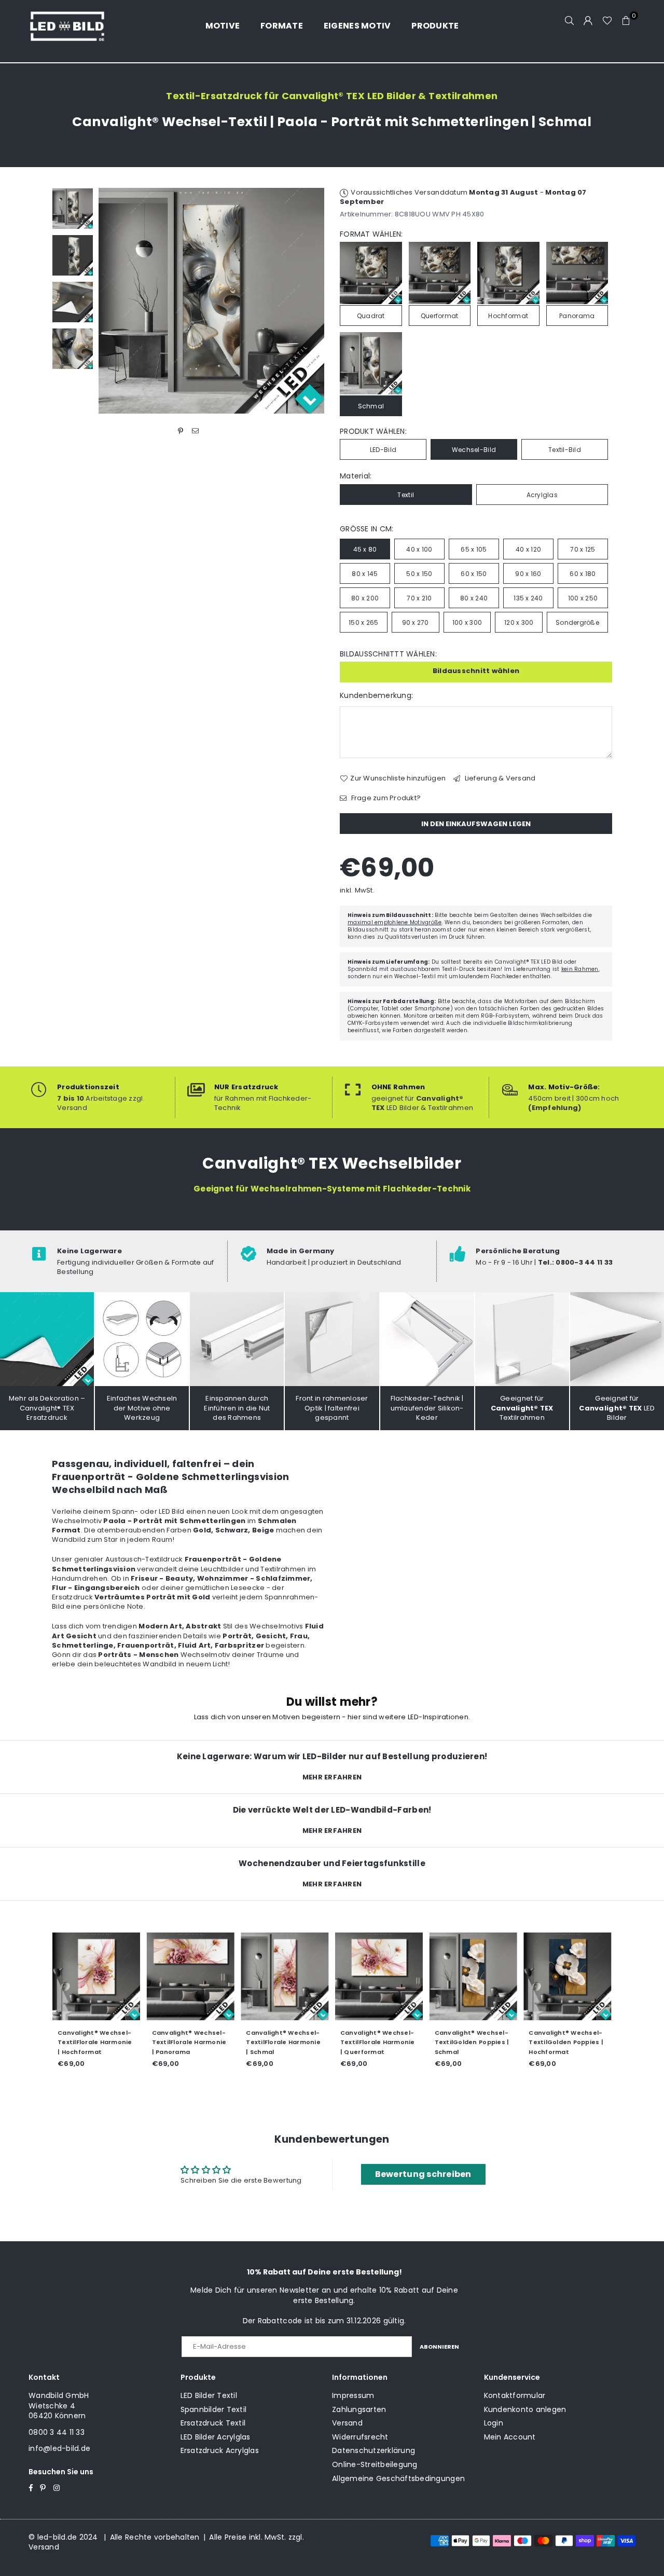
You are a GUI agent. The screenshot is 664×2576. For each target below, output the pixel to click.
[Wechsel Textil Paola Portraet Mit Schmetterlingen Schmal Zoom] (73, 349)
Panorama (577, 316)
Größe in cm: (366, 529)
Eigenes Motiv (357, 26)
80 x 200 (365, 598)
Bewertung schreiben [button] (423, 2174)
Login (494, 2423)
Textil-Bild (565, 450)
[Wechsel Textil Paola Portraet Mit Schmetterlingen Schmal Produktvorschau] (73, 209)
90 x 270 (416, 622)
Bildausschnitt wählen (476, 671)
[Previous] (113, 301)
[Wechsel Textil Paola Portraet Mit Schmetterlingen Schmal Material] (73, 302)
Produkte (435, 26)
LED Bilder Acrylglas (216, 2437)
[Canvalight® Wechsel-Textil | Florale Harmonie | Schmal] (285, 1977)
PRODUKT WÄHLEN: (373, 431)
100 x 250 (583, 598)
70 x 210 (419, 598)
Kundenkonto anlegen (525, 2409)
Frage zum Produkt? (385, 798)
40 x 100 (419, 549)
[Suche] (570, 21)
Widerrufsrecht (360, 2437)
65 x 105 (474, 549)
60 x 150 (474, 574)
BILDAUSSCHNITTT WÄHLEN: (388, 654)
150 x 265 (363, 622)
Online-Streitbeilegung (375, 2464)
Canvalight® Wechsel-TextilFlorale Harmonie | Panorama (189, 2042)
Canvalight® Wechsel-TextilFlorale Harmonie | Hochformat (95, 2042)
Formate (282, 26)
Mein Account (510, 2437)
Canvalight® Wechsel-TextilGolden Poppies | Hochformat (566, 2042)
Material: (356, 476)
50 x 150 (419, 574)
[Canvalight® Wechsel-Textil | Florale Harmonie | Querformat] (379, 1977)
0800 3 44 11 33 (57, 2432)
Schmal (371, 406)
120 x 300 (519, 622)
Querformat (440, 316)
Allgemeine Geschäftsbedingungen (398, 2478)
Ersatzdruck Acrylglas (220, 2450)
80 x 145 (365, 574)
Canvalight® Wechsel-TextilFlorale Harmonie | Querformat (378, 2042)
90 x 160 (528, 574)
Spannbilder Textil (214, 2409)
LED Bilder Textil (209, 2395)
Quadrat (371, 316)
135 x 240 (528, 598)
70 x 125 (583, 549)
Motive (223, 26)
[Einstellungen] (588, 21)
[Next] (310, 301)
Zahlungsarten (359, 2409)
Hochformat (508, 316)
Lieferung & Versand (499, 778)
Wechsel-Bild (474, 450)
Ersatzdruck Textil (213, 2423)
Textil (406, 495)
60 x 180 (583, 574)
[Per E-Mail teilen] (195, 431)
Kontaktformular (515, 2395)
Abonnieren (439, 2347)
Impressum (353, 2395)
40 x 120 (528, 549)
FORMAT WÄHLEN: (371, 234)
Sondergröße (577, 622)
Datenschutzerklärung (374, 2450)
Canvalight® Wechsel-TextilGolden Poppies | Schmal (472, 2042)
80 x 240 (474, 598)
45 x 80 (365, 549)
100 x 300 (467, 622)
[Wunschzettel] (607, 21)
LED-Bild (383, 450)
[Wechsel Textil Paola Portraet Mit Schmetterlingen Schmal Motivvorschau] (73, 255)
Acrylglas (542, 495)
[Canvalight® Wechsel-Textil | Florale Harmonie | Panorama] (191, 1977)
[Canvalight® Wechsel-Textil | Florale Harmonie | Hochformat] (96, 1977)
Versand (347, 2423)
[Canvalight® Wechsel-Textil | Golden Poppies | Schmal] (474, 1977)
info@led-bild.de (59, 2448)
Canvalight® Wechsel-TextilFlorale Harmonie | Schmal (283, 2042)
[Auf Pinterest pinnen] (181, 431)
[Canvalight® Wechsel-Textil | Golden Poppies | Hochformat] (568, 1977)
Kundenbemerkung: (376, 696)
